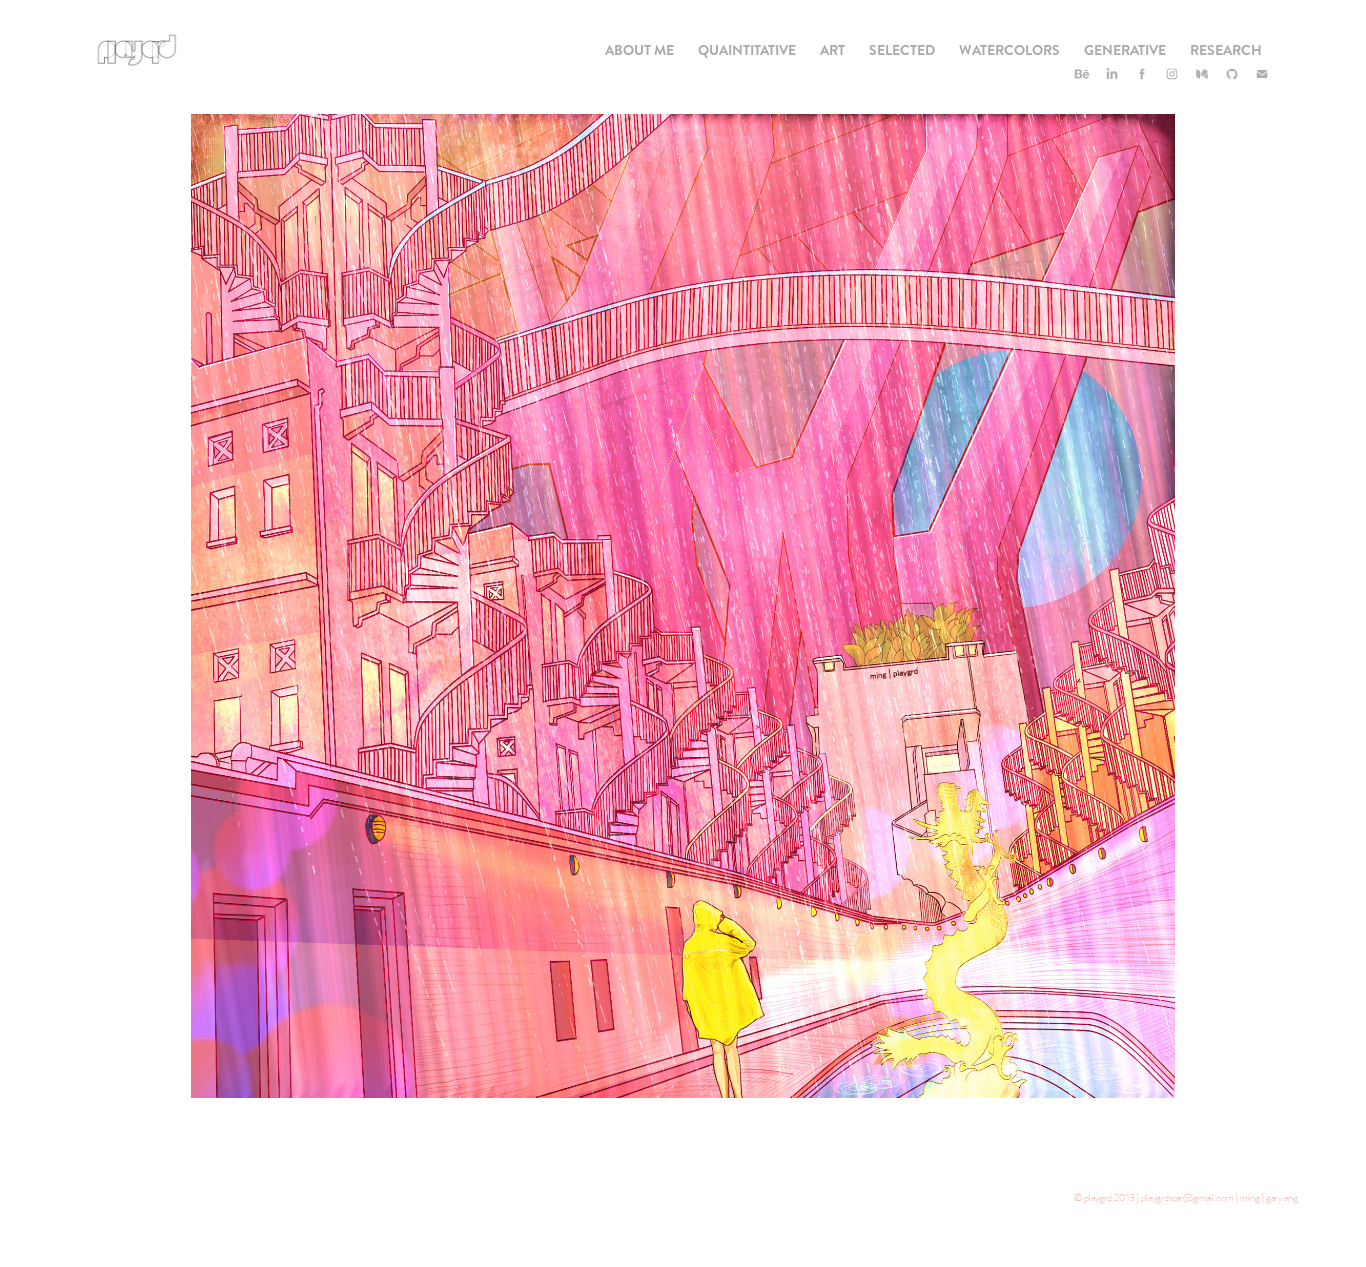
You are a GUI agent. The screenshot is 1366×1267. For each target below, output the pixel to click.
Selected (902, 50)
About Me (639, 50)
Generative (1125, 50)
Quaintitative (747, 50)
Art (832, 50)
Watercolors (1009, 50)
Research (1226, 50)
